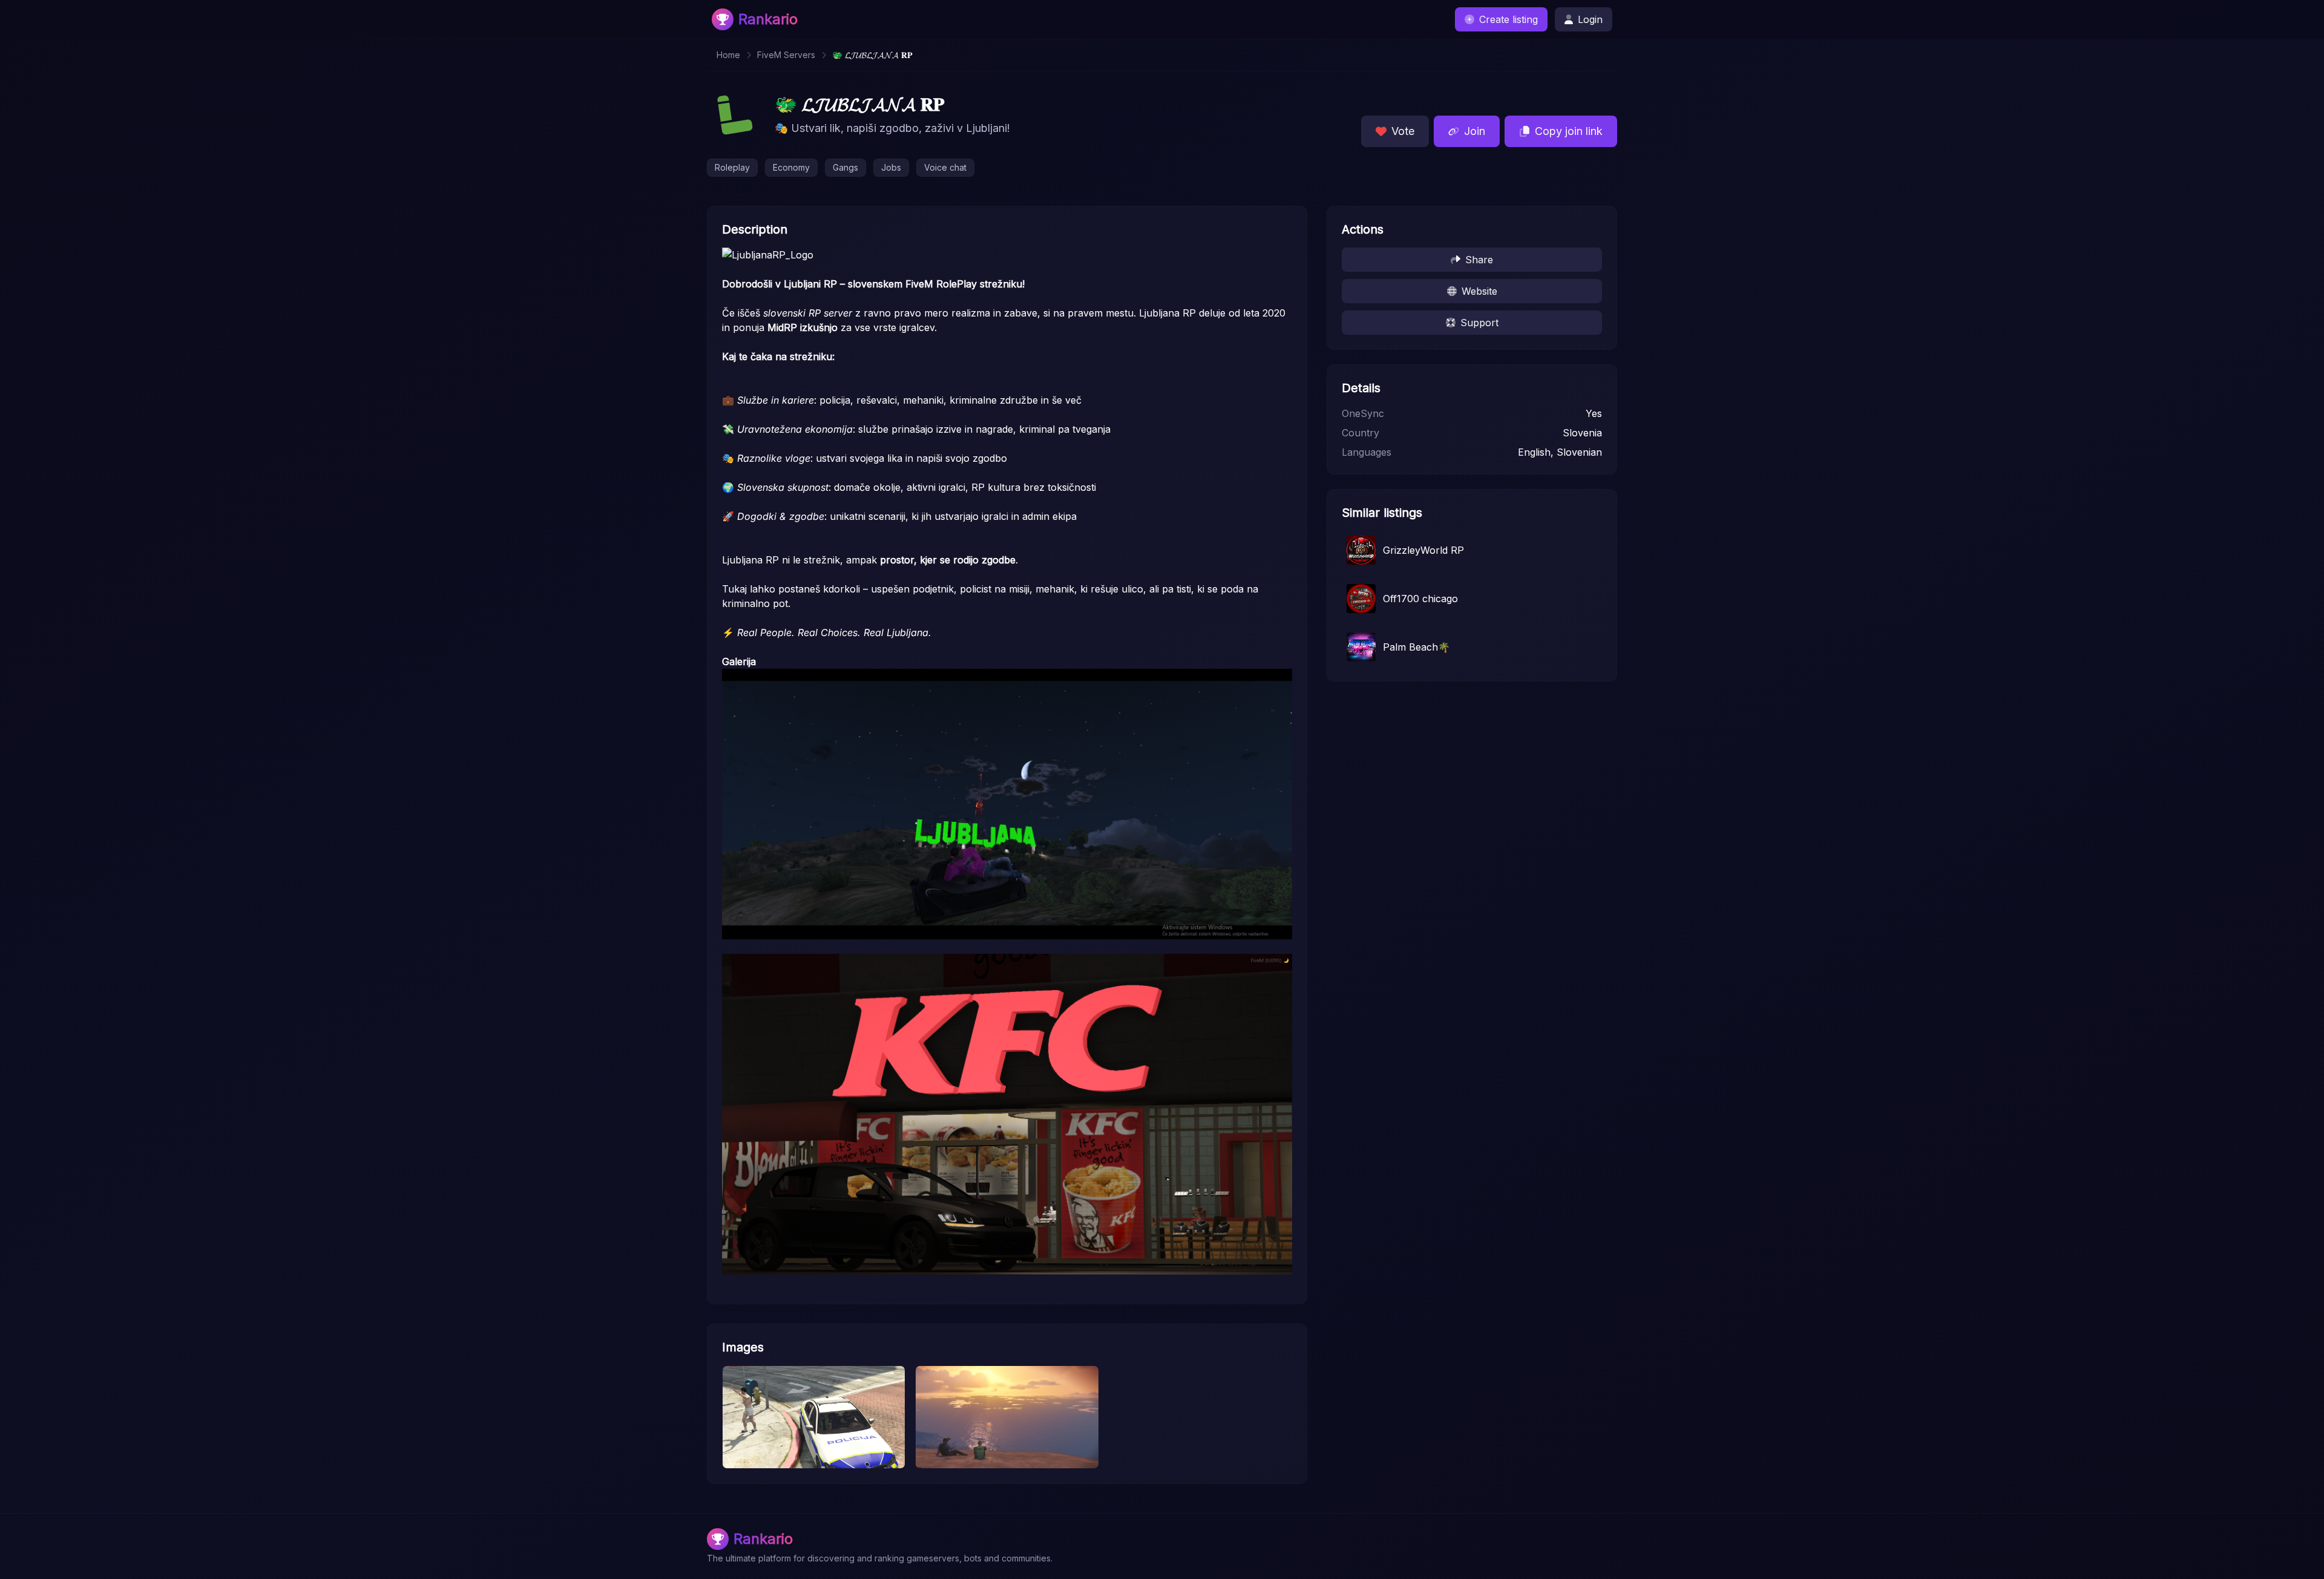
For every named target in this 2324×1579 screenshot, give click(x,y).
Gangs (845, 167)
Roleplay (732, 167)
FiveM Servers (786, 55)
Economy (791, 167)
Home (728, 55)
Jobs (891, 167)
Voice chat (945, 167)
